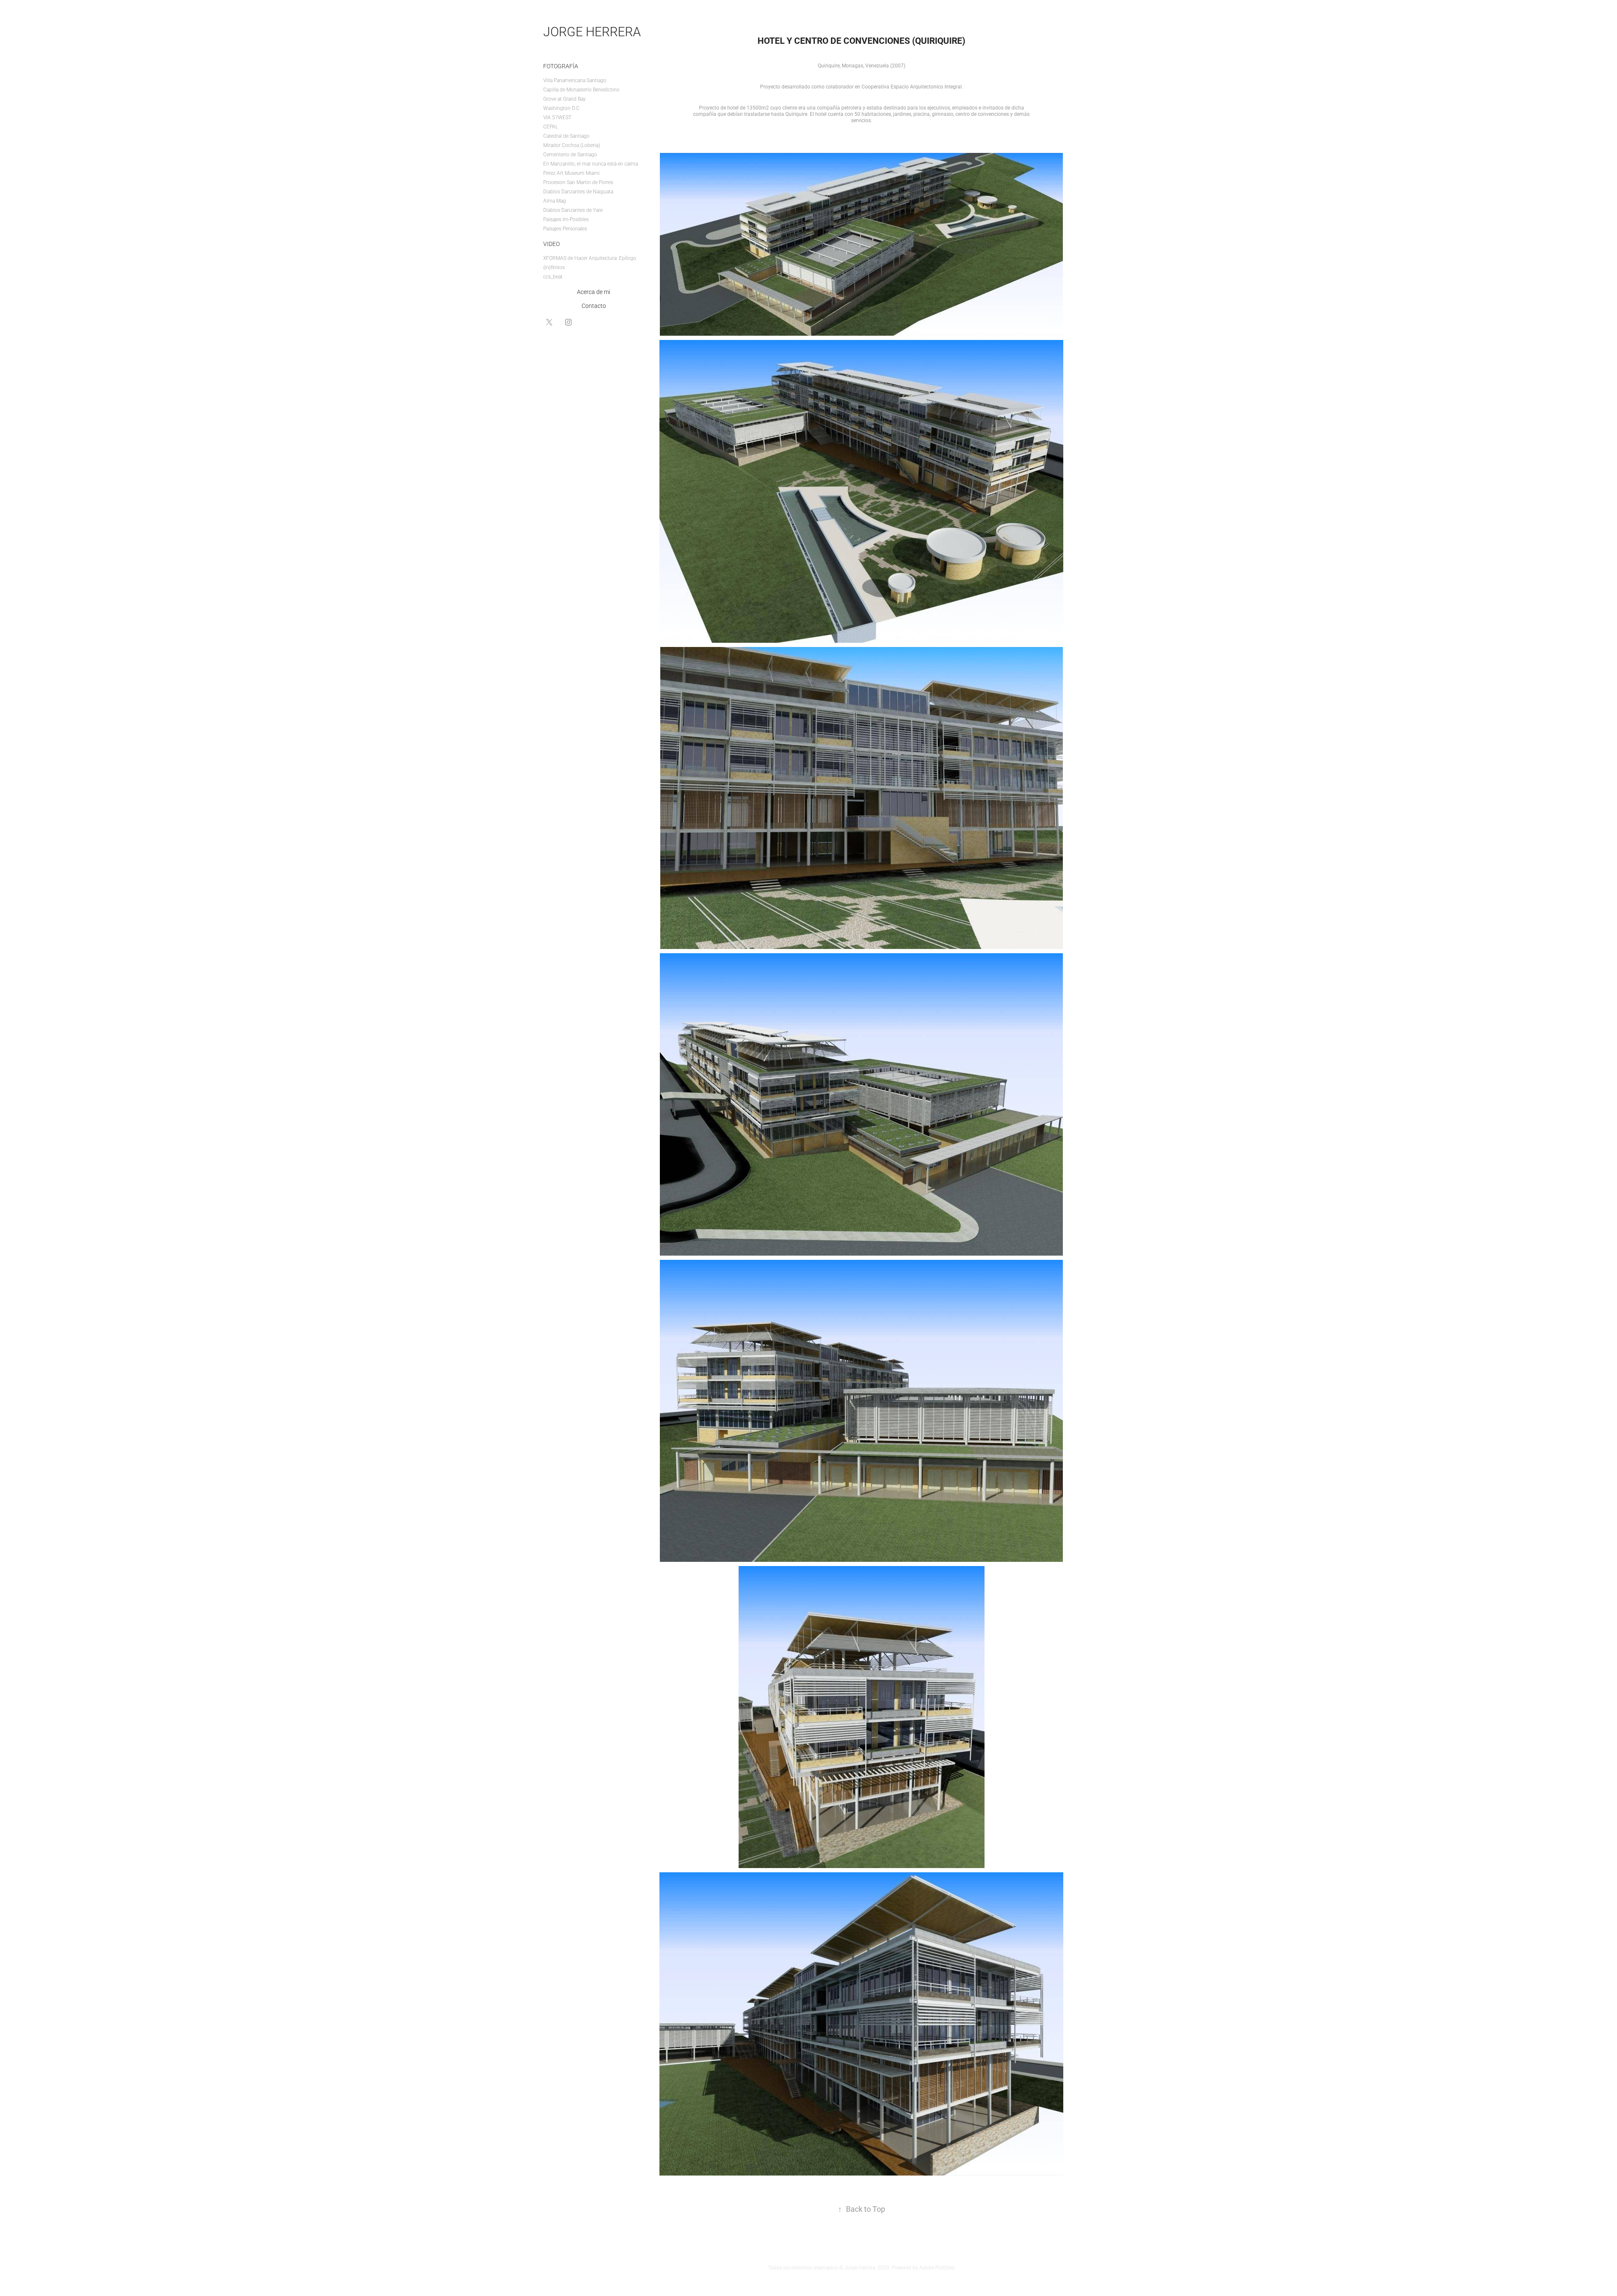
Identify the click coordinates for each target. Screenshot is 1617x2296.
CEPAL (551, 126)
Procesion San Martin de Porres (578, 182)
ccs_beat (553, 276)
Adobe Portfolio (937, 2267)
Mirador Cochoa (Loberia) (572, 145)
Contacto (594, 306)
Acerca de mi (594, 292)
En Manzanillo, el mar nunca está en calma (591, 163)
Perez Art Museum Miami (571, 173)
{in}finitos (554, 267)
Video (551, 244)
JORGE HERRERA (592, 31)
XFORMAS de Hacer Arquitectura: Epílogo (590, 258)
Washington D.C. (562, 108)
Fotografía (561, 66)
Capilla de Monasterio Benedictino (581, 89)
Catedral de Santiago (566, 136)
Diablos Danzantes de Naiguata (578, 191)
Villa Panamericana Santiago (575, 80)
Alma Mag (555, 200)
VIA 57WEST (557, 117)
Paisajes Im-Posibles (566, 219)
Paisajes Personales (565, 228)
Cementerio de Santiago (570, 154)
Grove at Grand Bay (564, 99)
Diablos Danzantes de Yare (573, 210)
